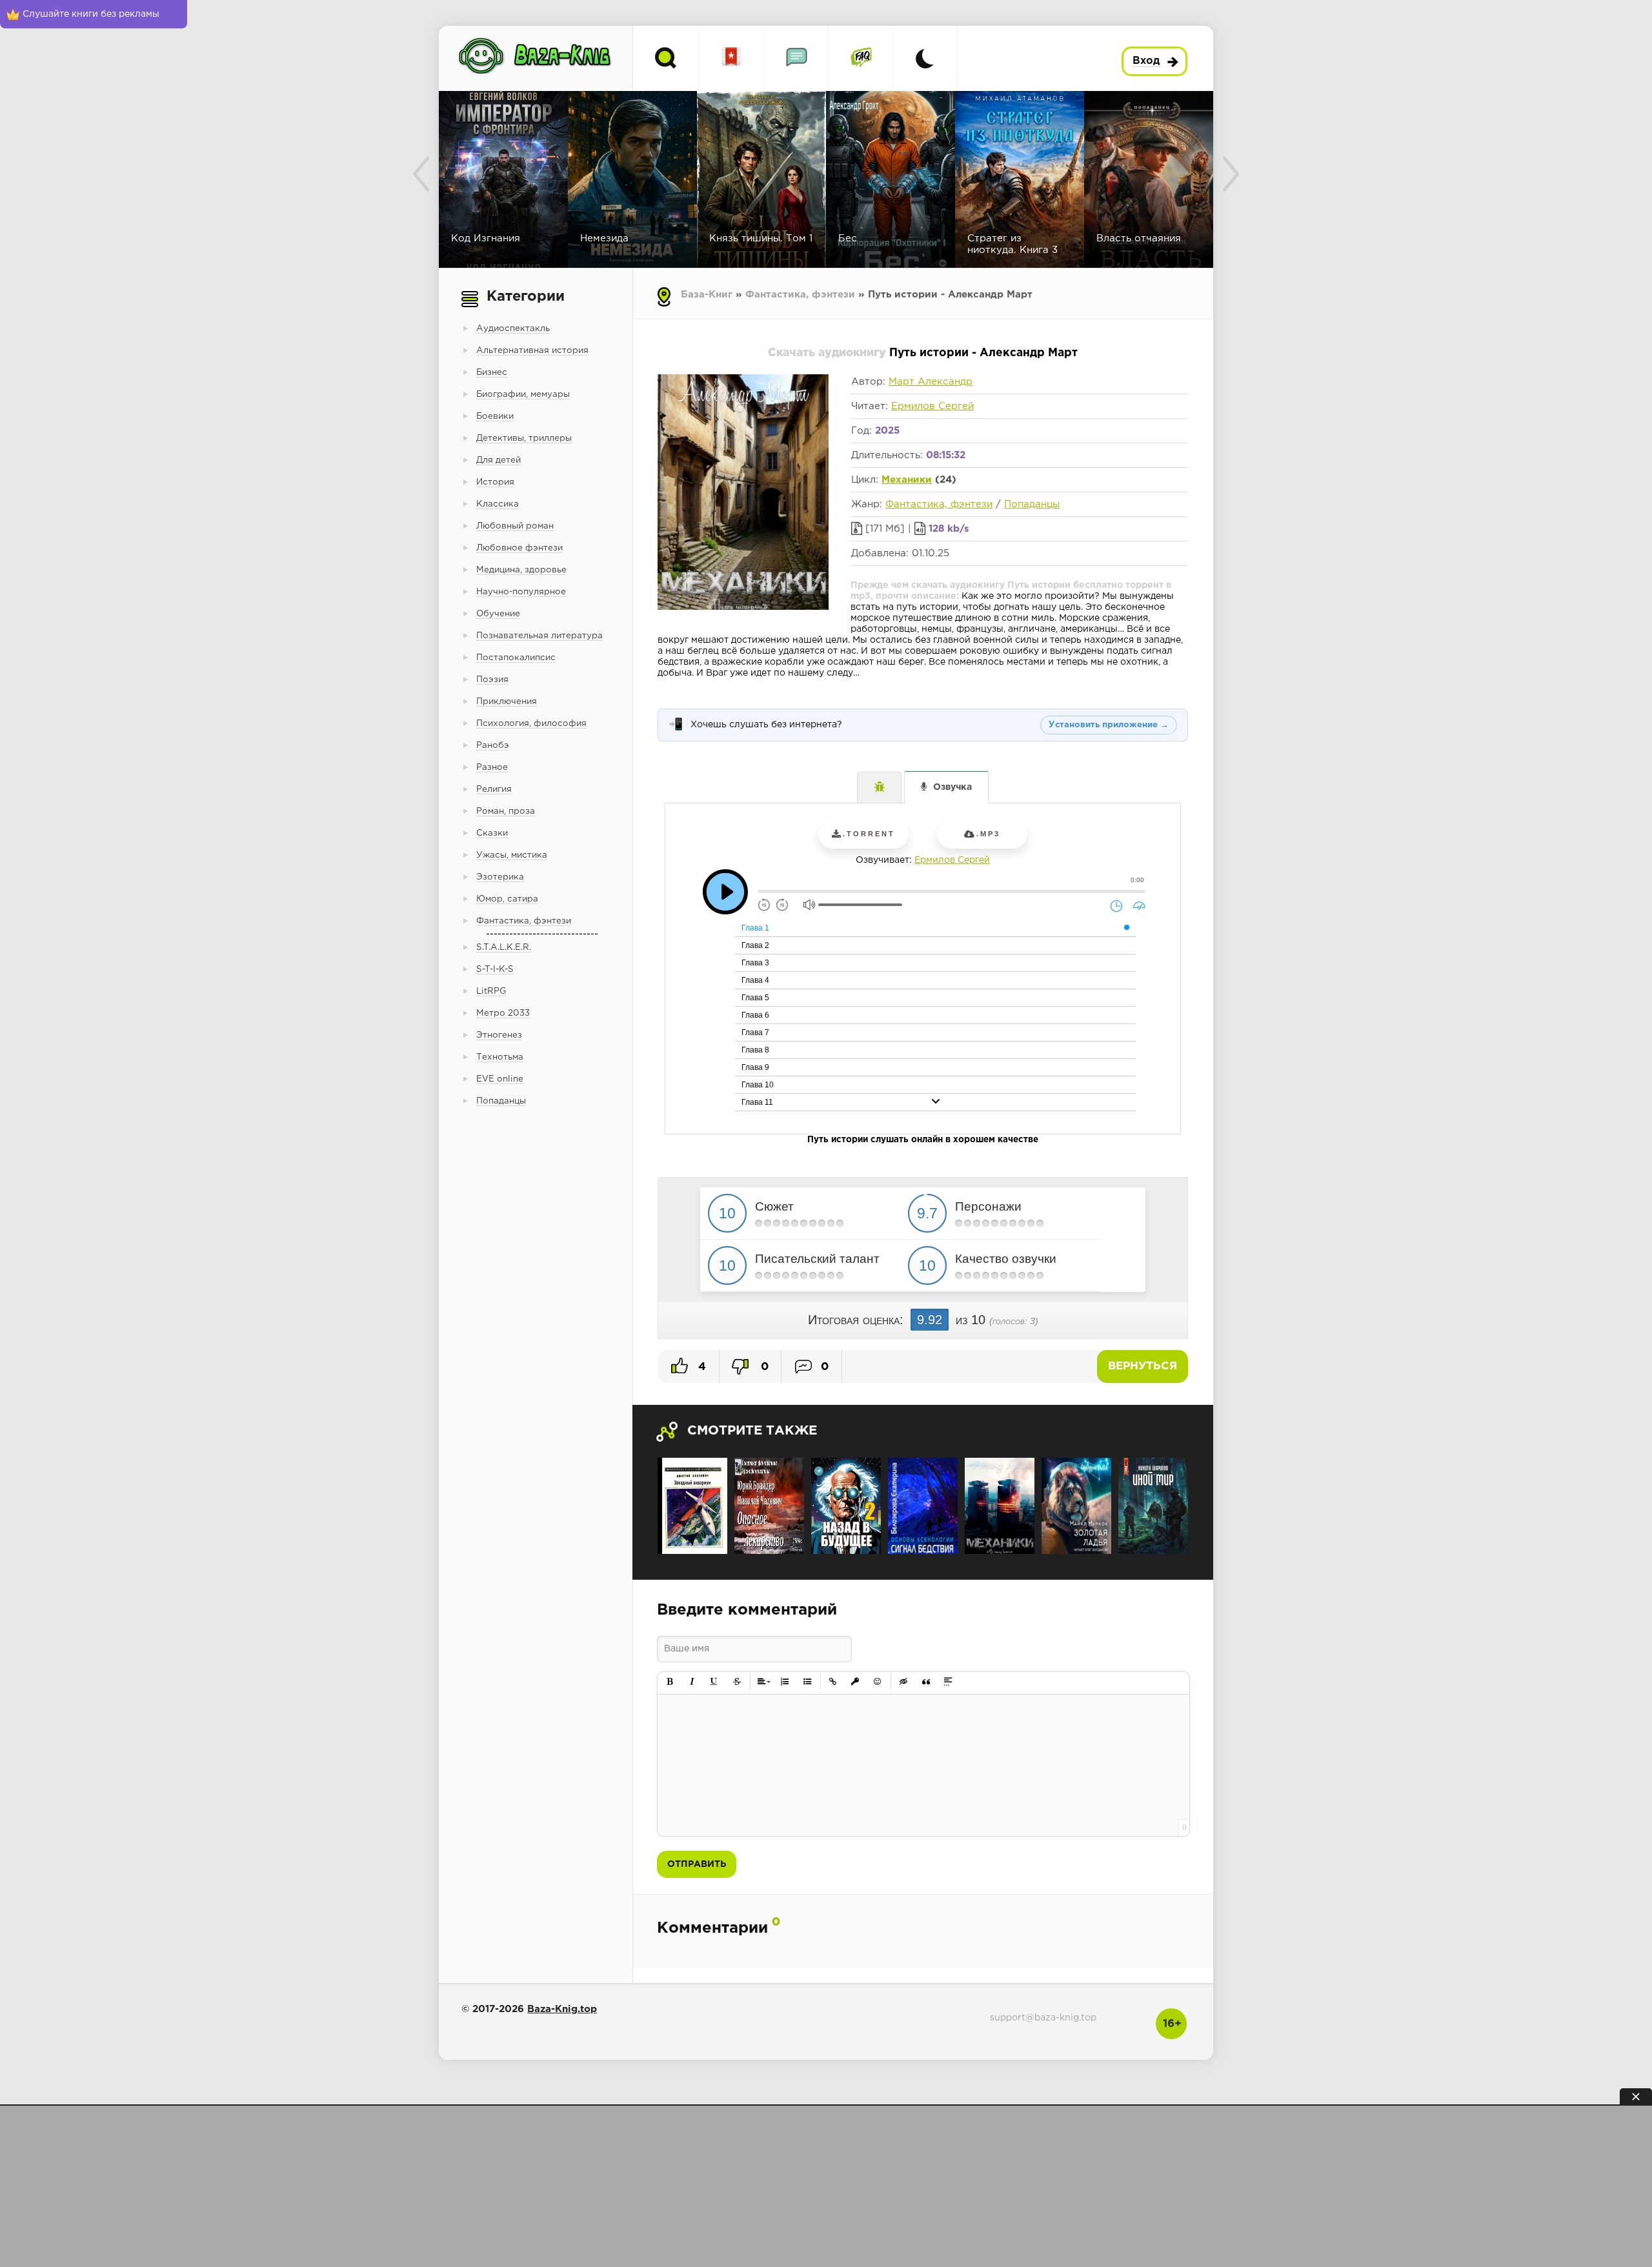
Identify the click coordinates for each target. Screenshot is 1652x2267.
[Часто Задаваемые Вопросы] (861, 58)
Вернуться (1143, 1366)
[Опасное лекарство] (769, 1506)
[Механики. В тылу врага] (1000, 1506)
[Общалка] (796, 58)
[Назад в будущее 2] (846, 1506)
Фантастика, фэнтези (800, 295)
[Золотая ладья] (1076, 1506)
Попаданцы (1032, 504)
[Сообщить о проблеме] (879, 788)
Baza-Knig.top (562, 2009)
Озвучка (952, 787)
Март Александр (931, 382)
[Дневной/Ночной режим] (925, 58)
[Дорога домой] (1153, 1506)
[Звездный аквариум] (692, 1506)
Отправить (697, 1864)
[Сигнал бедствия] (923, 1506)
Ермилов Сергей (932, 406)
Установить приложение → (1109, 725)
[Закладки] (731, 58)
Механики (907, 480)
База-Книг (707, 295)
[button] (670, 1682)
